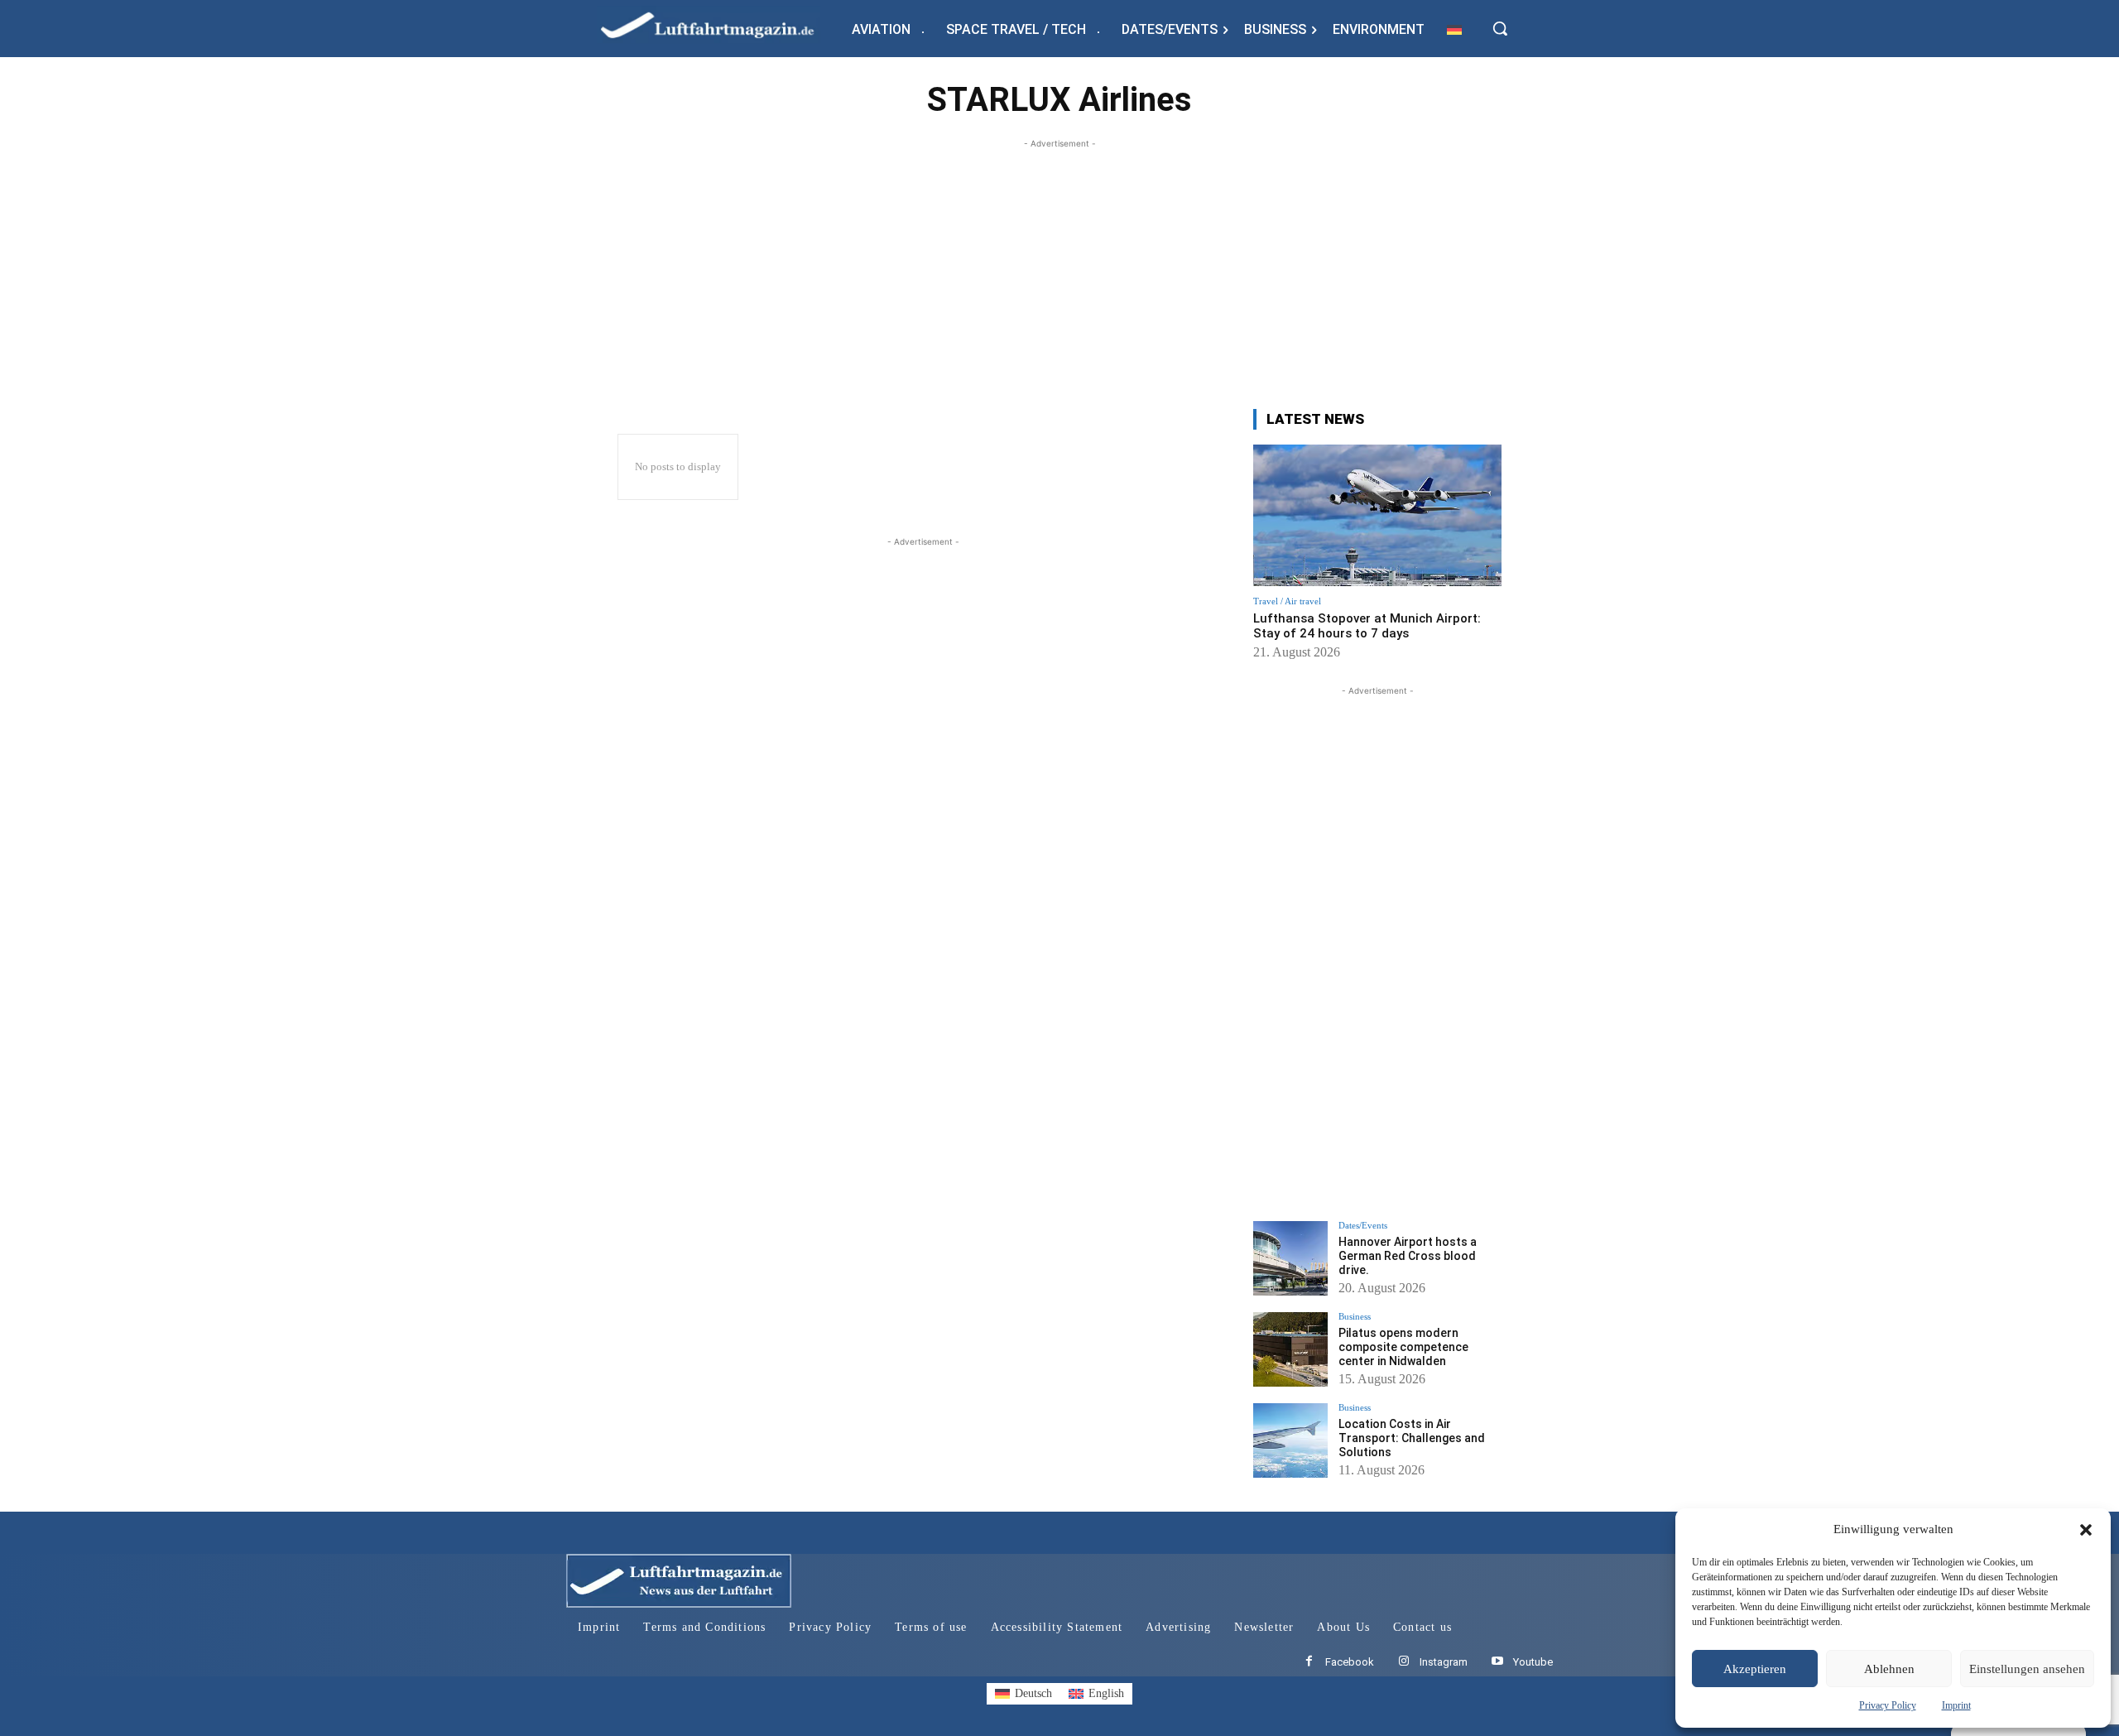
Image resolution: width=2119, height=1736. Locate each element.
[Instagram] (1403, 1662)
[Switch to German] (1454, 29)
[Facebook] (1309, 1662)
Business (1355, 1317)
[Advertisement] (1059, 268)
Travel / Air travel (1287, 601)
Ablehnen (1889, 1669)
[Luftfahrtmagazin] (721, 24)
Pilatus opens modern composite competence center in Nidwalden (1403, 1347)
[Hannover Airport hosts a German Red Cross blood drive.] (1290, 1258)
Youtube (1533, 1662)
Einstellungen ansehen (2027, 1669)
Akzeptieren (1755, 1669)
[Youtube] (1497, 1662)
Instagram (1444, 1662)
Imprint (1956, 1705)
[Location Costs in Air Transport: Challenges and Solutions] (1290, 1440)
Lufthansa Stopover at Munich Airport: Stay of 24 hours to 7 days (1367, 626)
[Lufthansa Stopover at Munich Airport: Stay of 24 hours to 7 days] (1377, 515)
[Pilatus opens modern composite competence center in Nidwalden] (1290, 1349)
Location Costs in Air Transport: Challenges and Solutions (1412, 1438)
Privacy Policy (1888, 1705)
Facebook (1350, 1662)
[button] (2086, 1530)
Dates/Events (1363, 1226)
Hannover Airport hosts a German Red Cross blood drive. (1408, 1256)
